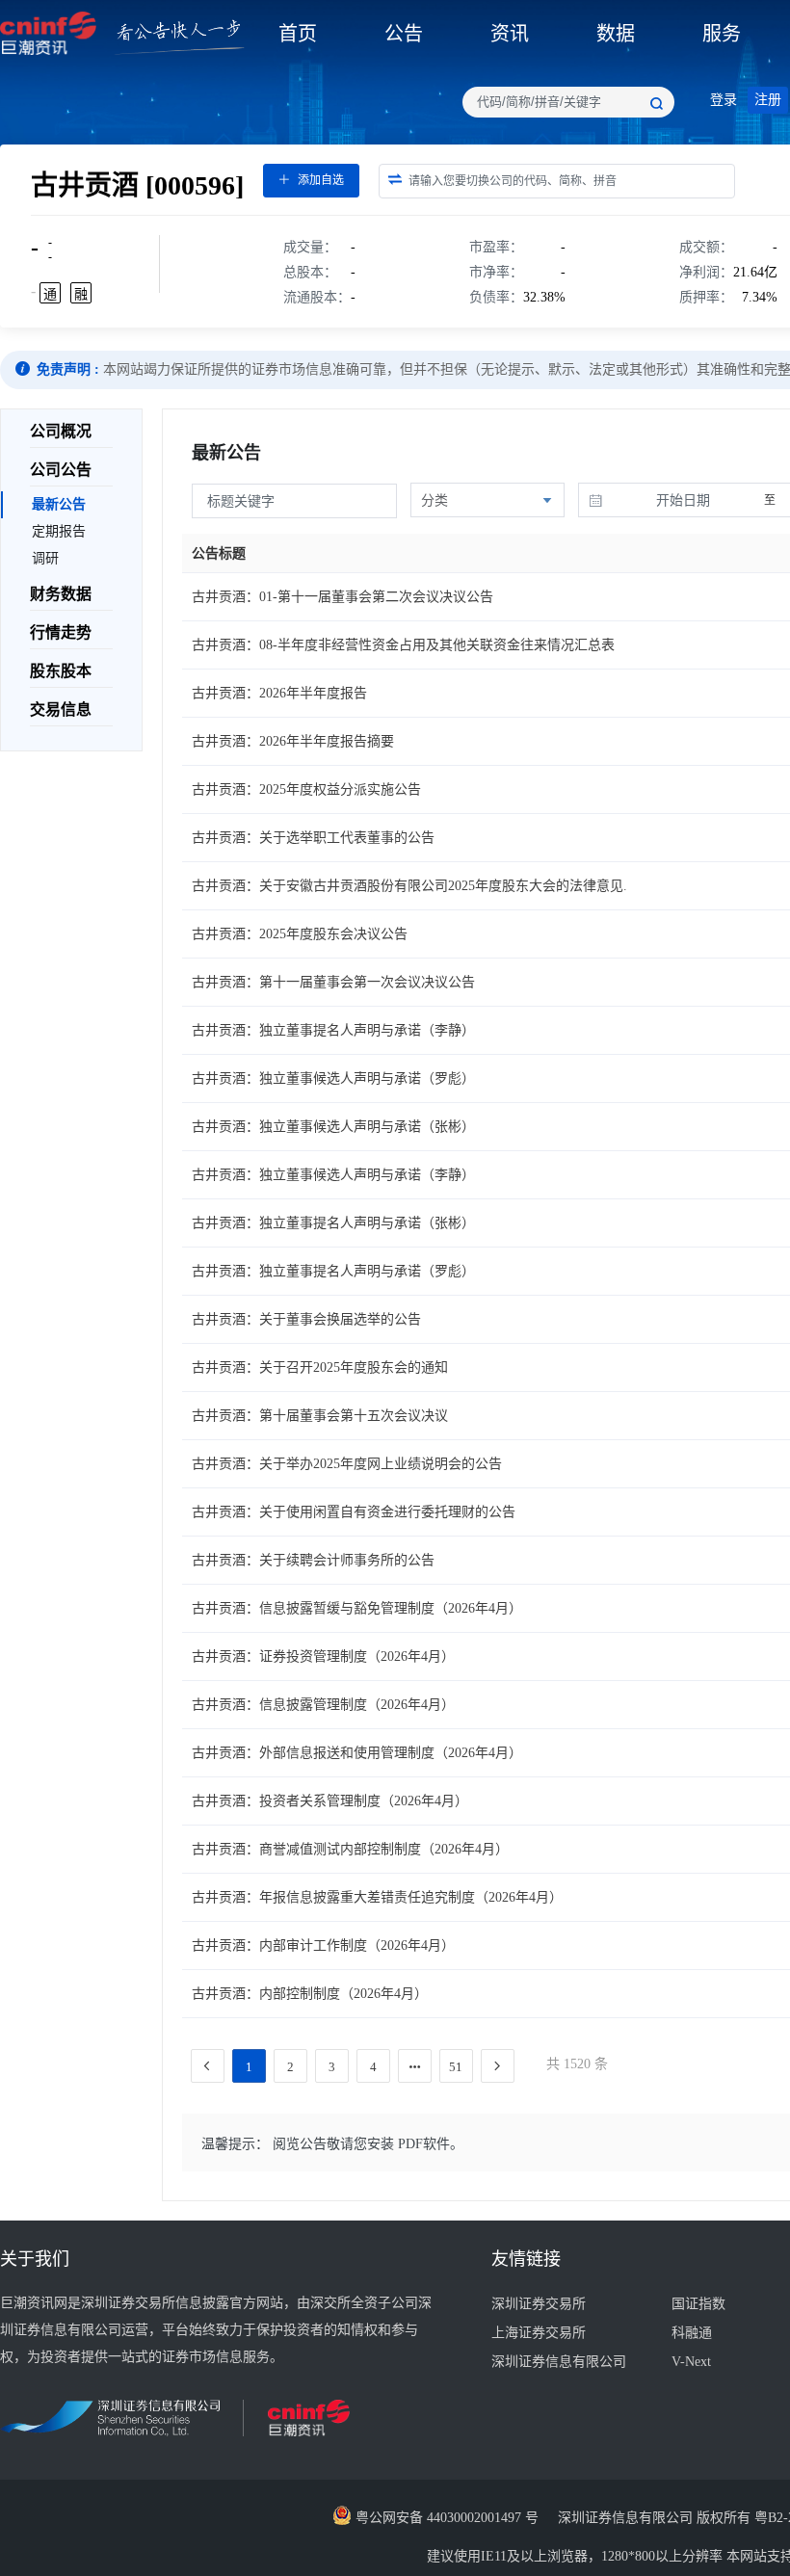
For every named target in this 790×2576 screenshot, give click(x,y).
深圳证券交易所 (539, 2304)
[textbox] (568, 102)
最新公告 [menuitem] (59, 504)
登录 (724, 100)
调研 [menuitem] (45, 558)
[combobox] (568, 102)
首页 (298, 34)
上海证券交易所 (539, 2333)
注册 (768, 100)
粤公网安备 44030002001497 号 (445, 2518)
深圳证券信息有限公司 (559, 2362)
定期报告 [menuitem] (59, 531)
